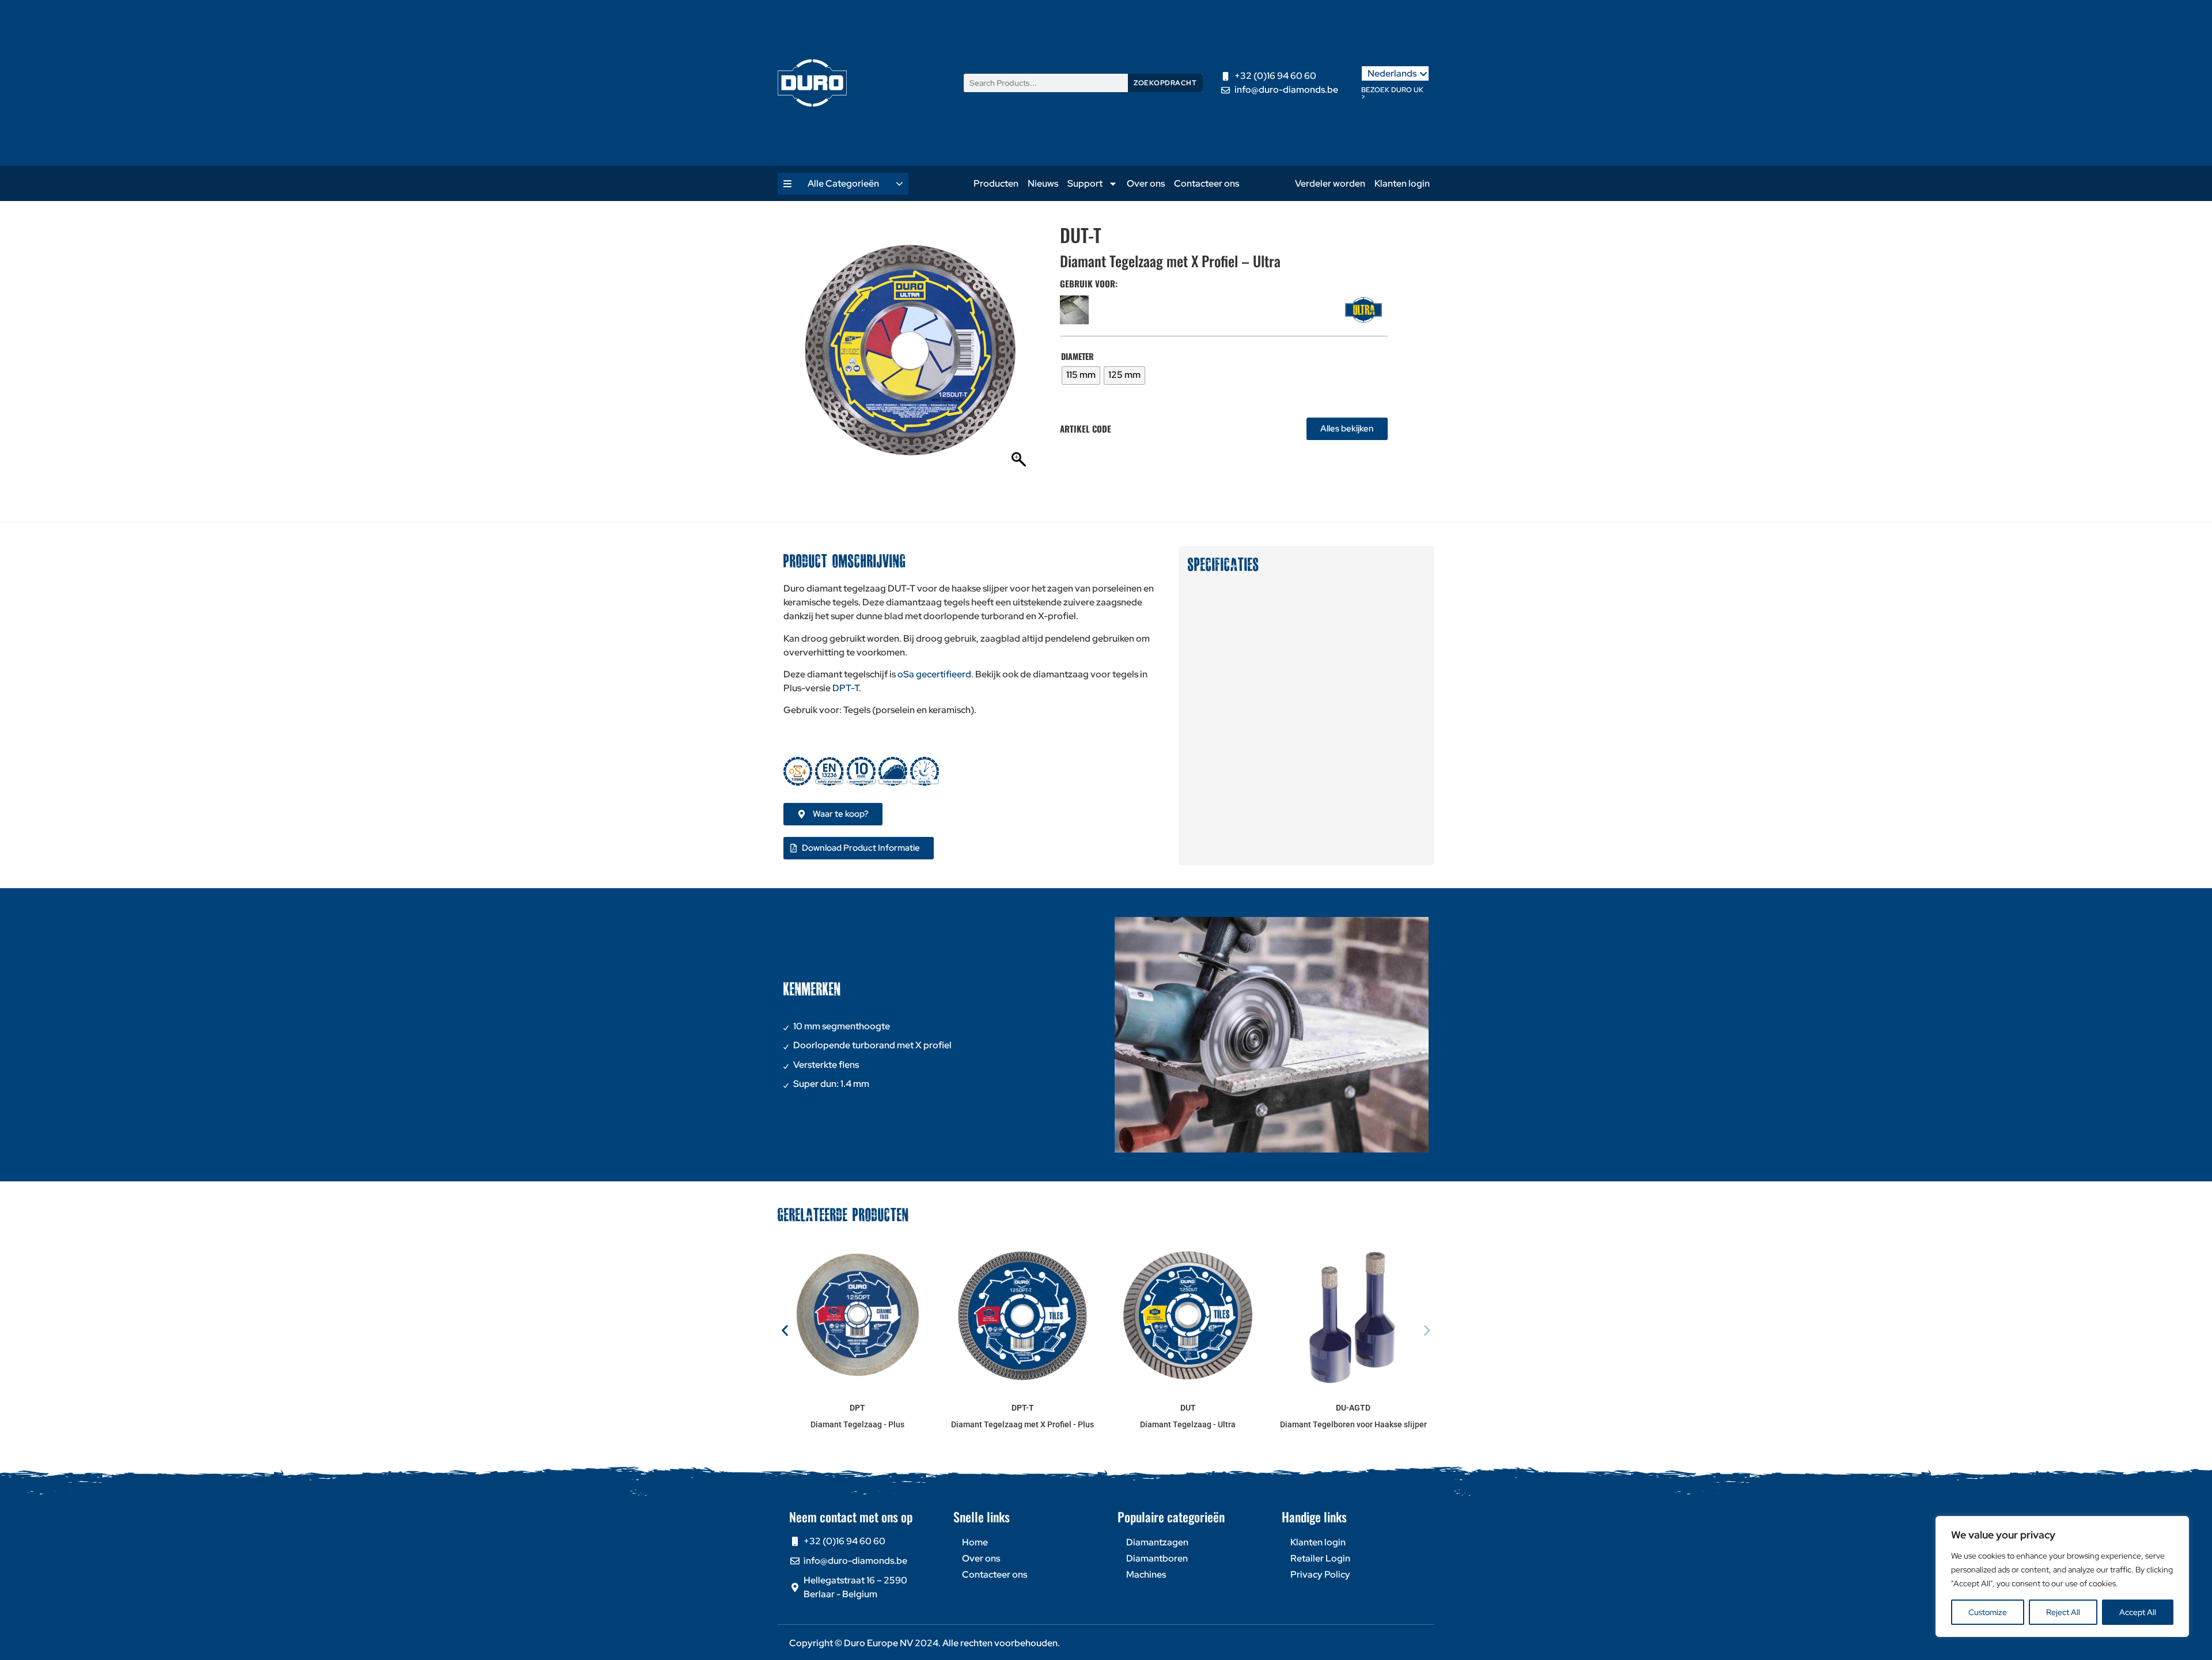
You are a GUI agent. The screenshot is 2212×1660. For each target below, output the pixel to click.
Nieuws (1043, 183)
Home (975, 1542)
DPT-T (846, 688)
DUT (1188, 1408)
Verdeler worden (1330, 183)
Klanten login (1402, 183)
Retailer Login (1320, 1558)
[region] (2062, 1576)
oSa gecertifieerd (934, 674)
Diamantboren (1157, 1558)
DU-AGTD (1353, 1408)
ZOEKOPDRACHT (1165, 83)
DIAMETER (1077, 357)
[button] (785, 1331)
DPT (857, 1408)
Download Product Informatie (861, 848)
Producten (996, 183)
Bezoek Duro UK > (1392, 93)
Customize (1988, 1612)
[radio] (1081, 376)
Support (1085, 183)
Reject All (2063, 1612)
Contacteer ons (1207, 183)
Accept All (2138, 1612)
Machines (1146, 1574)
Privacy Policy (1320, 1574)
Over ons (1146, 183)
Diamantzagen (1157, 1542)
